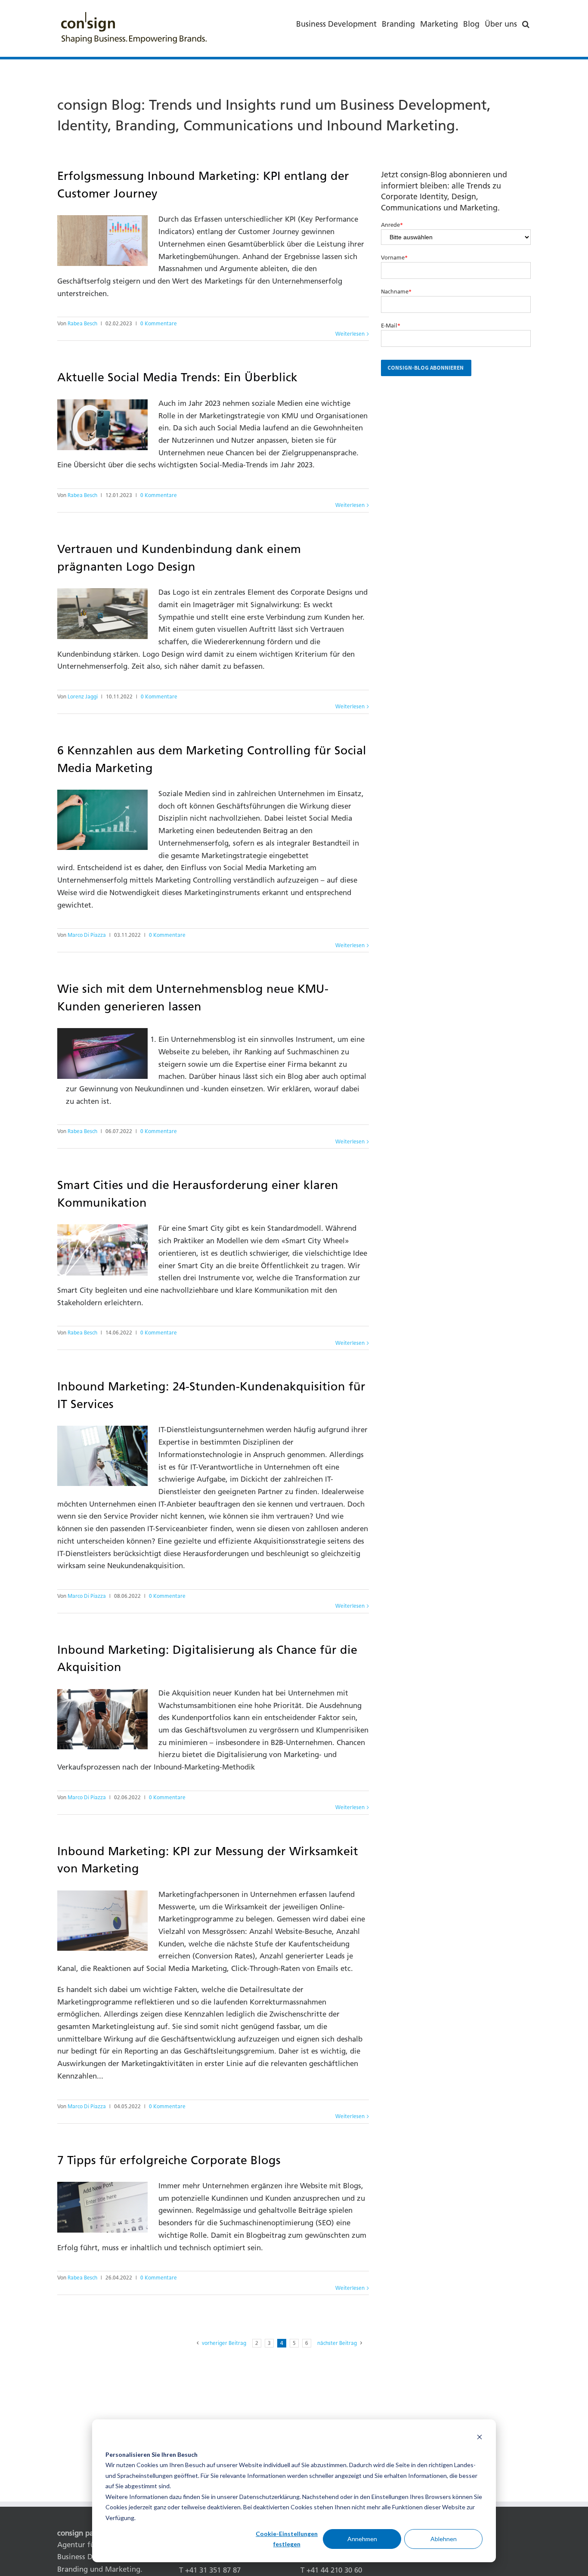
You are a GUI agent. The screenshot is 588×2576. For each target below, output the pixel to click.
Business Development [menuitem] (336, 24)
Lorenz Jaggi (83, 697)
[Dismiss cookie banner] (480, 2438)
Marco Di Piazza (87, 935)
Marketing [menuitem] (439, 24)
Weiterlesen (350, 334)
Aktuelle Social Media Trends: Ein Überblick (177, 377)
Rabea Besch (82, 324)
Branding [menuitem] (398, 24)
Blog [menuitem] (471, 24)
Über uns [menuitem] (501, 24)
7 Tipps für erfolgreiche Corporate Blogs (169, 2160)
